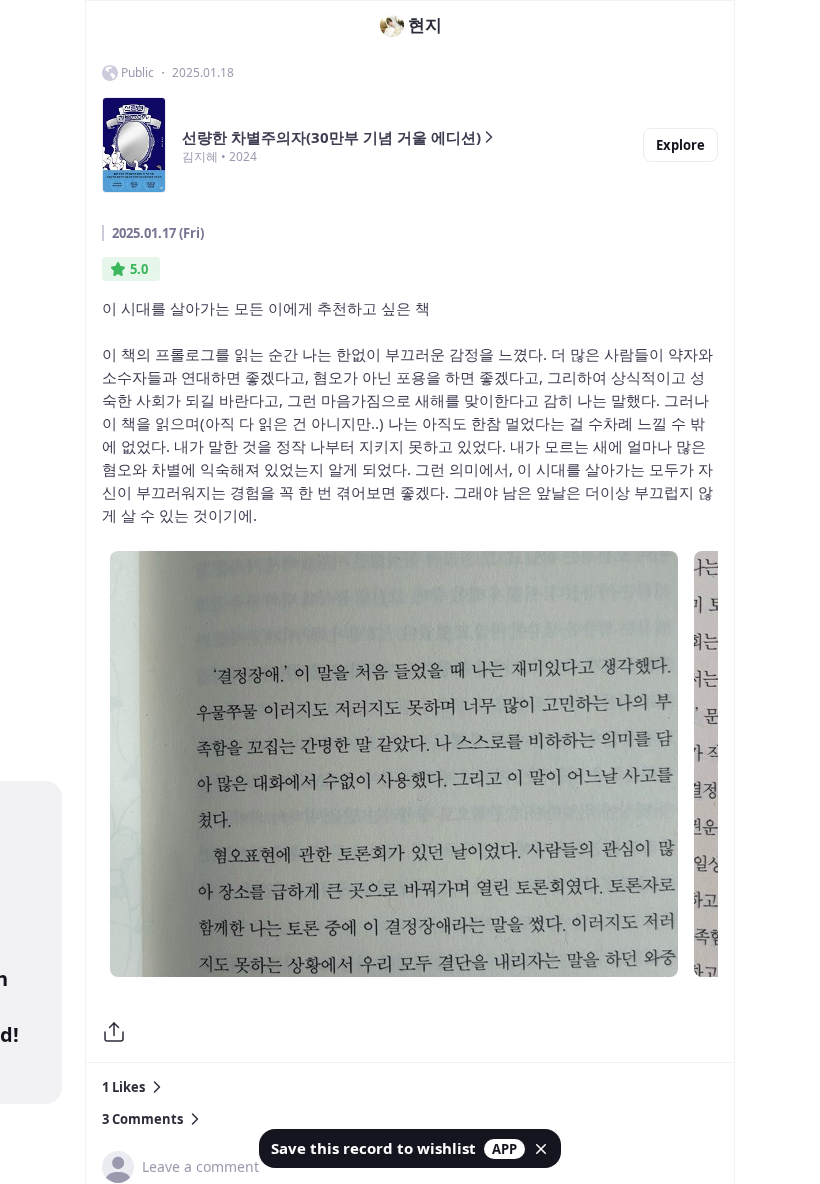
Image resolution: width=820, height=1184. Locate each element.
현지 (425, 24)
